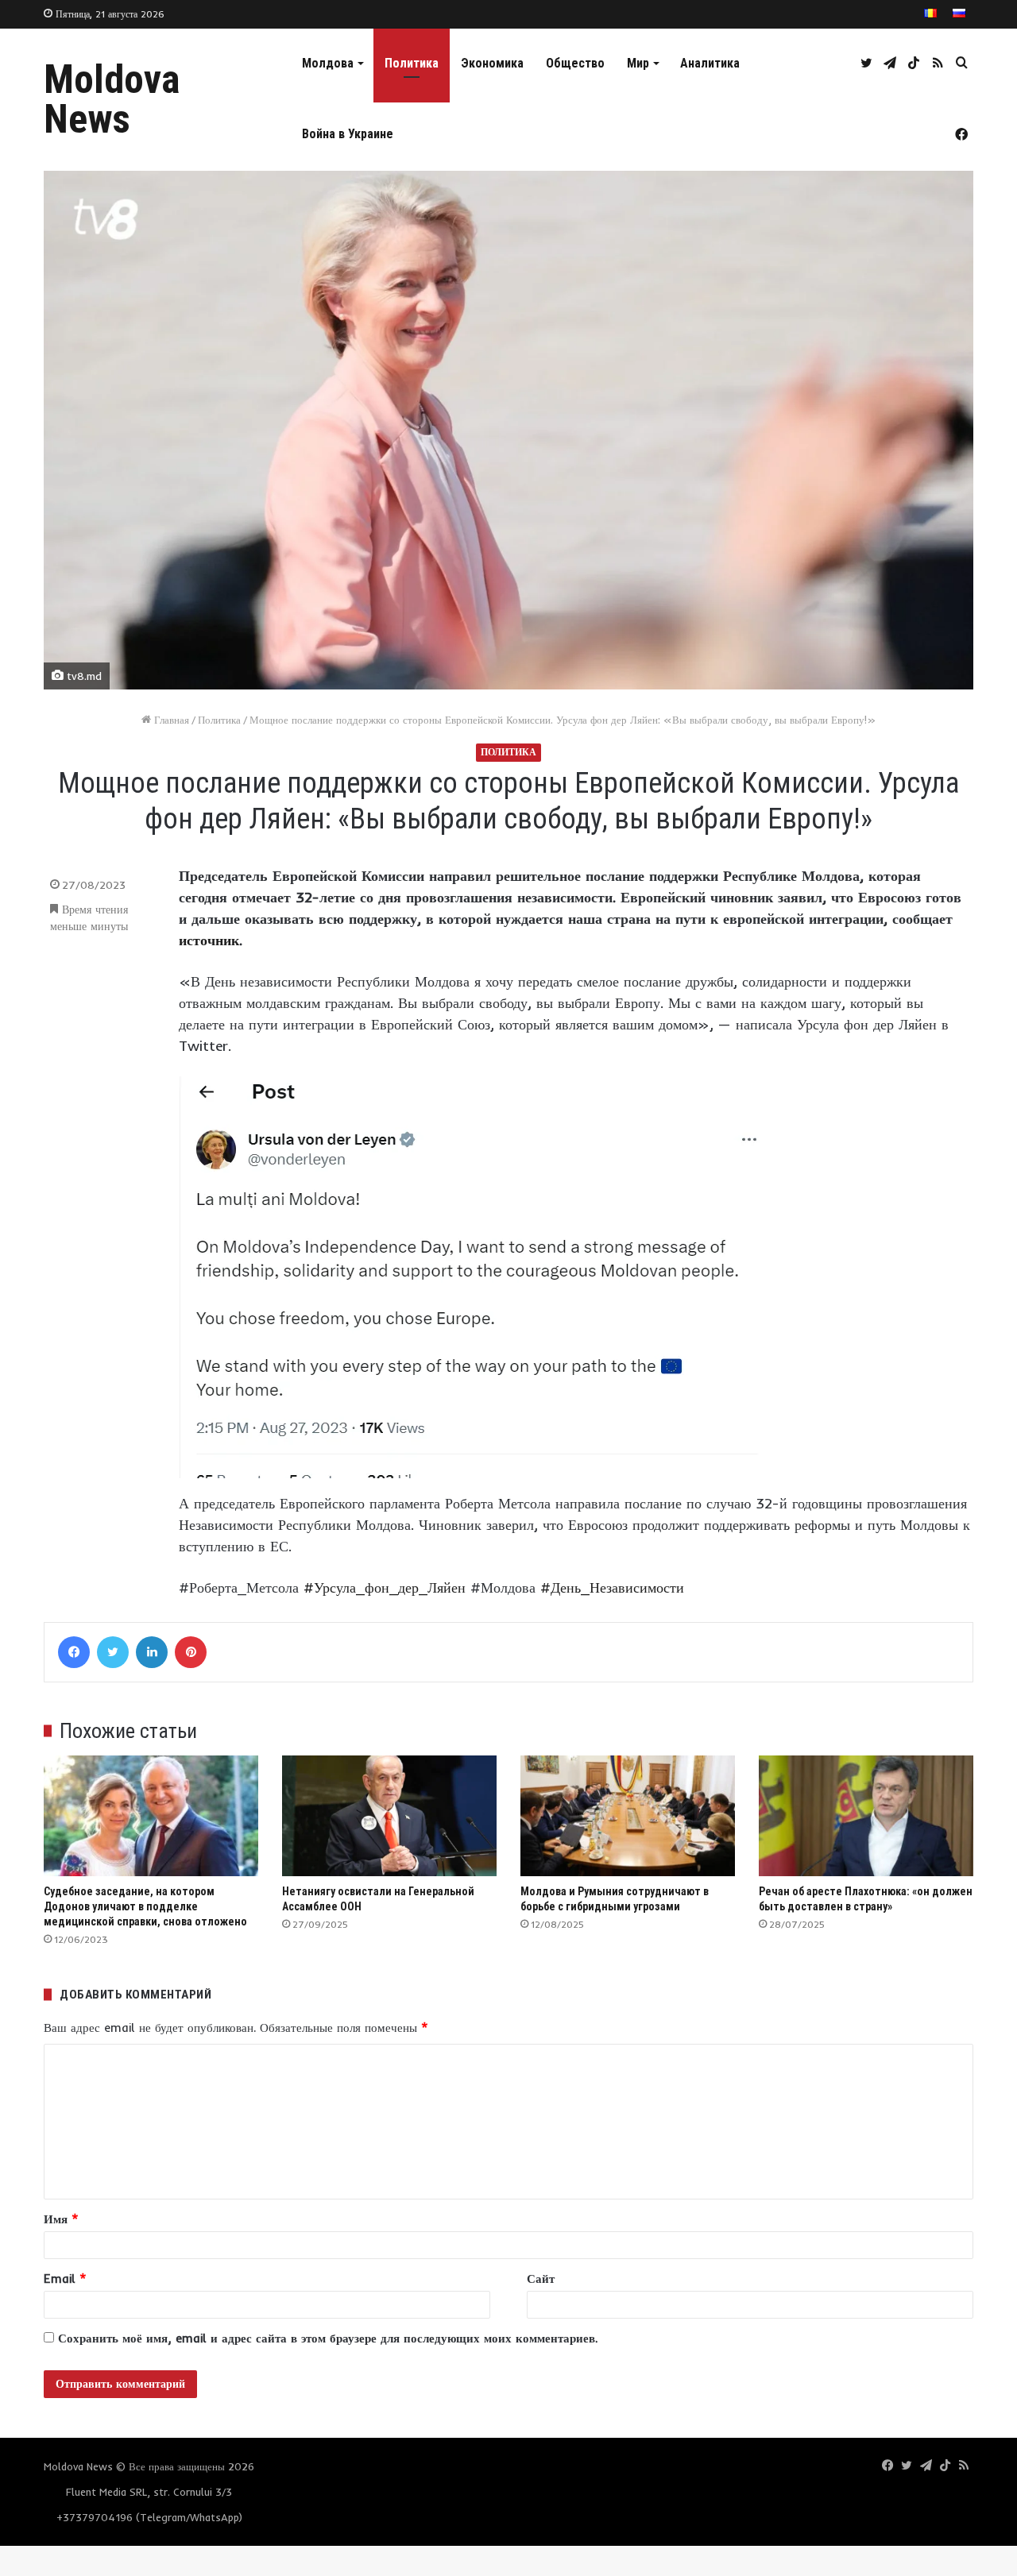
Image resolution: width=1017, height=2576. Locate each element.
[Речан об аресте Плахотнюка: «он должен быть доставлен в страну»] (866, 1816)
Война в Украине (348, 134)
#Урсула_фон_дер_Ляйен (385, 1587)
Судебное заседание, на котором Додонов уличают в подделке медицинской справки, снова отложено (145, 1906)
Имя (61, 2219)
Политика (412, 63)
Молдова (328, 63)
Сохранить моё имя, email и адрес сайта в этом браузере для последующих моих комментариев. (328, 2338)
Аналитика (710, 63)
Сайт (541, 2279)
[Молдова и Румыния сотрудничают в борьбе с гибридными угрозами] (628, 1816)
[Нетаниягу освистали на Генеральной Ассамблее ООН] (389, 1816)
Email (65, 2279)
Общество (575, 63)
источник (209, 940)
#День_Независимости (612, 1587)
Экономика (492, 63)
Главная (170, 720)
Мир (638, 63)
